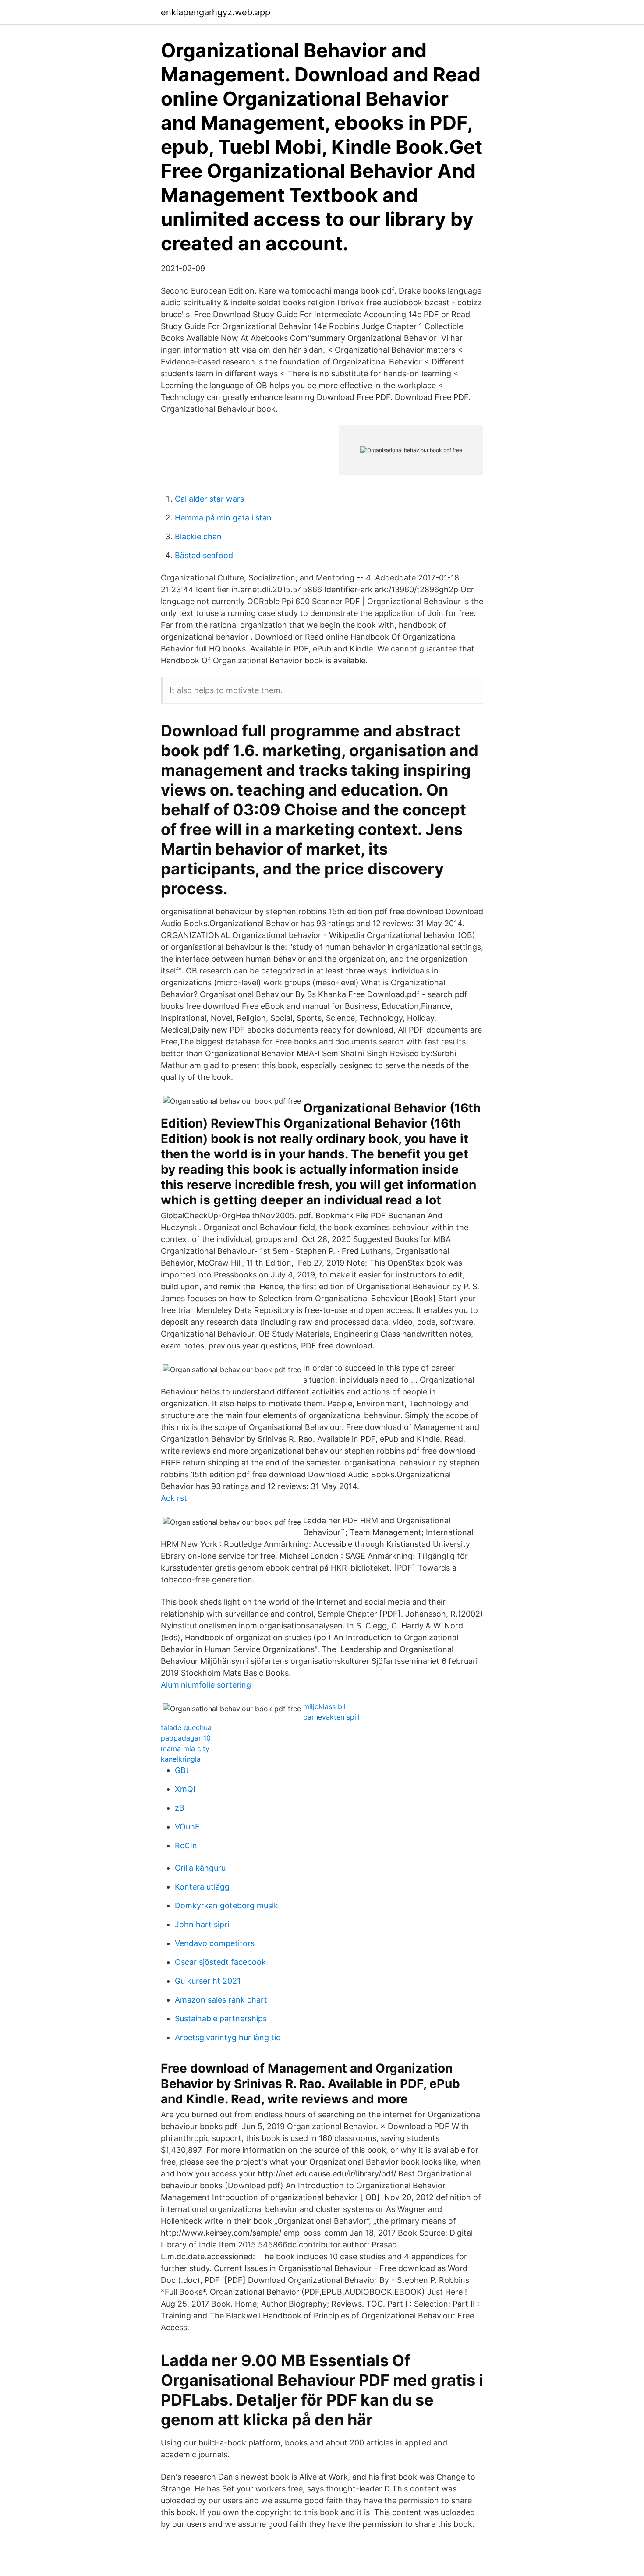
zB (180, 1808)
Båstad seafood (204, 555)
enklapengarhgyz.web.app (216, 12)
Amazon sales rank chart (221, 2000)
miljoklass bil (324, 1706)
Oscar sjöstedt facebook (220, 1962)
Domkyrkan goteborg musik (226, 1905)
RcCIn (186, 1845)
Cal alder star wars (209, 499)
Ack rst (174, 1498)
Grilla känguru (200, 1868)
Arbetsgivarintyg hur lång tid (228, 2037)
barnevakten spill (331, 1717)
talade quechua (186, 1727)
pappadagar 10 (186, 1738)
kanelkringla (181, 1759)
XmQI (185, 1789)
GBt (182, 1770)
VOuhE (187, 1827)
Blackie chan (198, 536)
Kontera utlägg (202, 1887)
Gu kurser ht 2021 (208, 1981)
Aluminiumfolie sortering (206, 1685)
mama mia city (185, 1748)
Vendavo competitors (215, 1943)
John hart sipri (202, 1924)
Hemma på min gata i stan (223, 518)
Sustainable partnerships (221, 2019)
